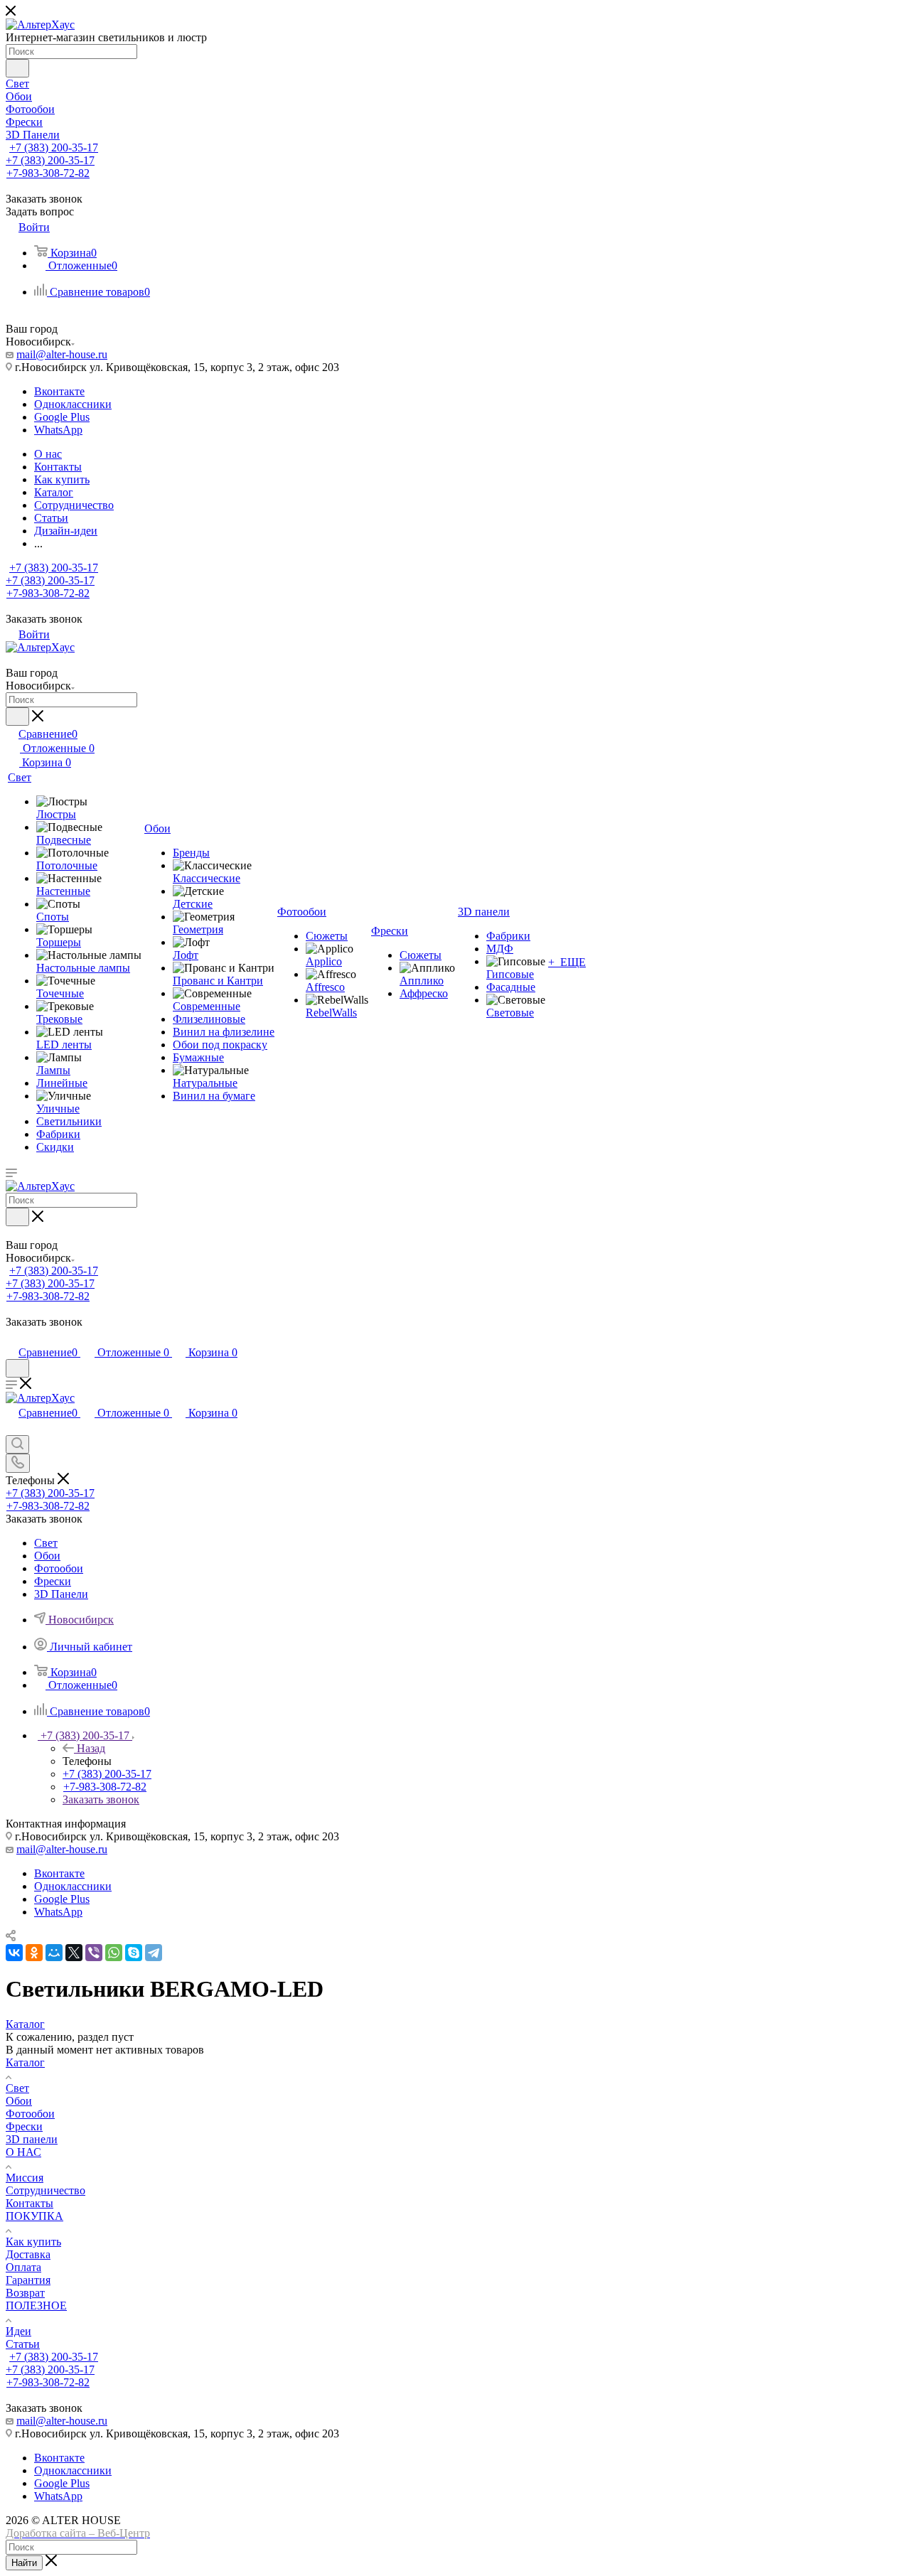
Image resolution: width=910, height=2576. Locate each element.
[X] (74, 1953)
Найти (24, 2563)
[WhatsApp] (114, 1953)
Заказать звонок (101, 1799)
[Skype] (134, 1953)
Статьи (23, 2344)
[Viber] (94, 1953)
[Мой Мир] (54, 1953)
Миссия (25, 2178)
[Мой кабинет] (12, 1337)
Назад (91, 1748)
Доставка (28, 2254)
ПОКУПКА (34, 2216)
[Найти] (17, 68)
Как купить (33, 2242)
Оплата (23, 2267)
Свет (17, 2088)
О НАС (23, 2152)
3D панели (32, 2139)
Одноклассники (73, 404)
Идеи (18, 2331)
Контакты (30, 2203)
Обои (19, 2101)
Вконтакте (59, 391)
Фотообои (30, 2114)
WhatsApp (58, 430)
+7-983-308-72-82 (48, 173)
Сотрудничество (45, 2190)
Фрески (24, 2126)
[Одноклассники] (34, 1953)
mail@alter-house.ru (62, 354)
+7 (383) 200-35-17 (54, 147)
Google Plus (62, 417)
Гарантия (28, 2280)
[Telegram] (154, 1953)
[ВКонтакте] (14, 1953)
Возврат (25, 2293)
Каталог (25, 2062)
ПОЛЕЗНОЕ (36, 2306)
